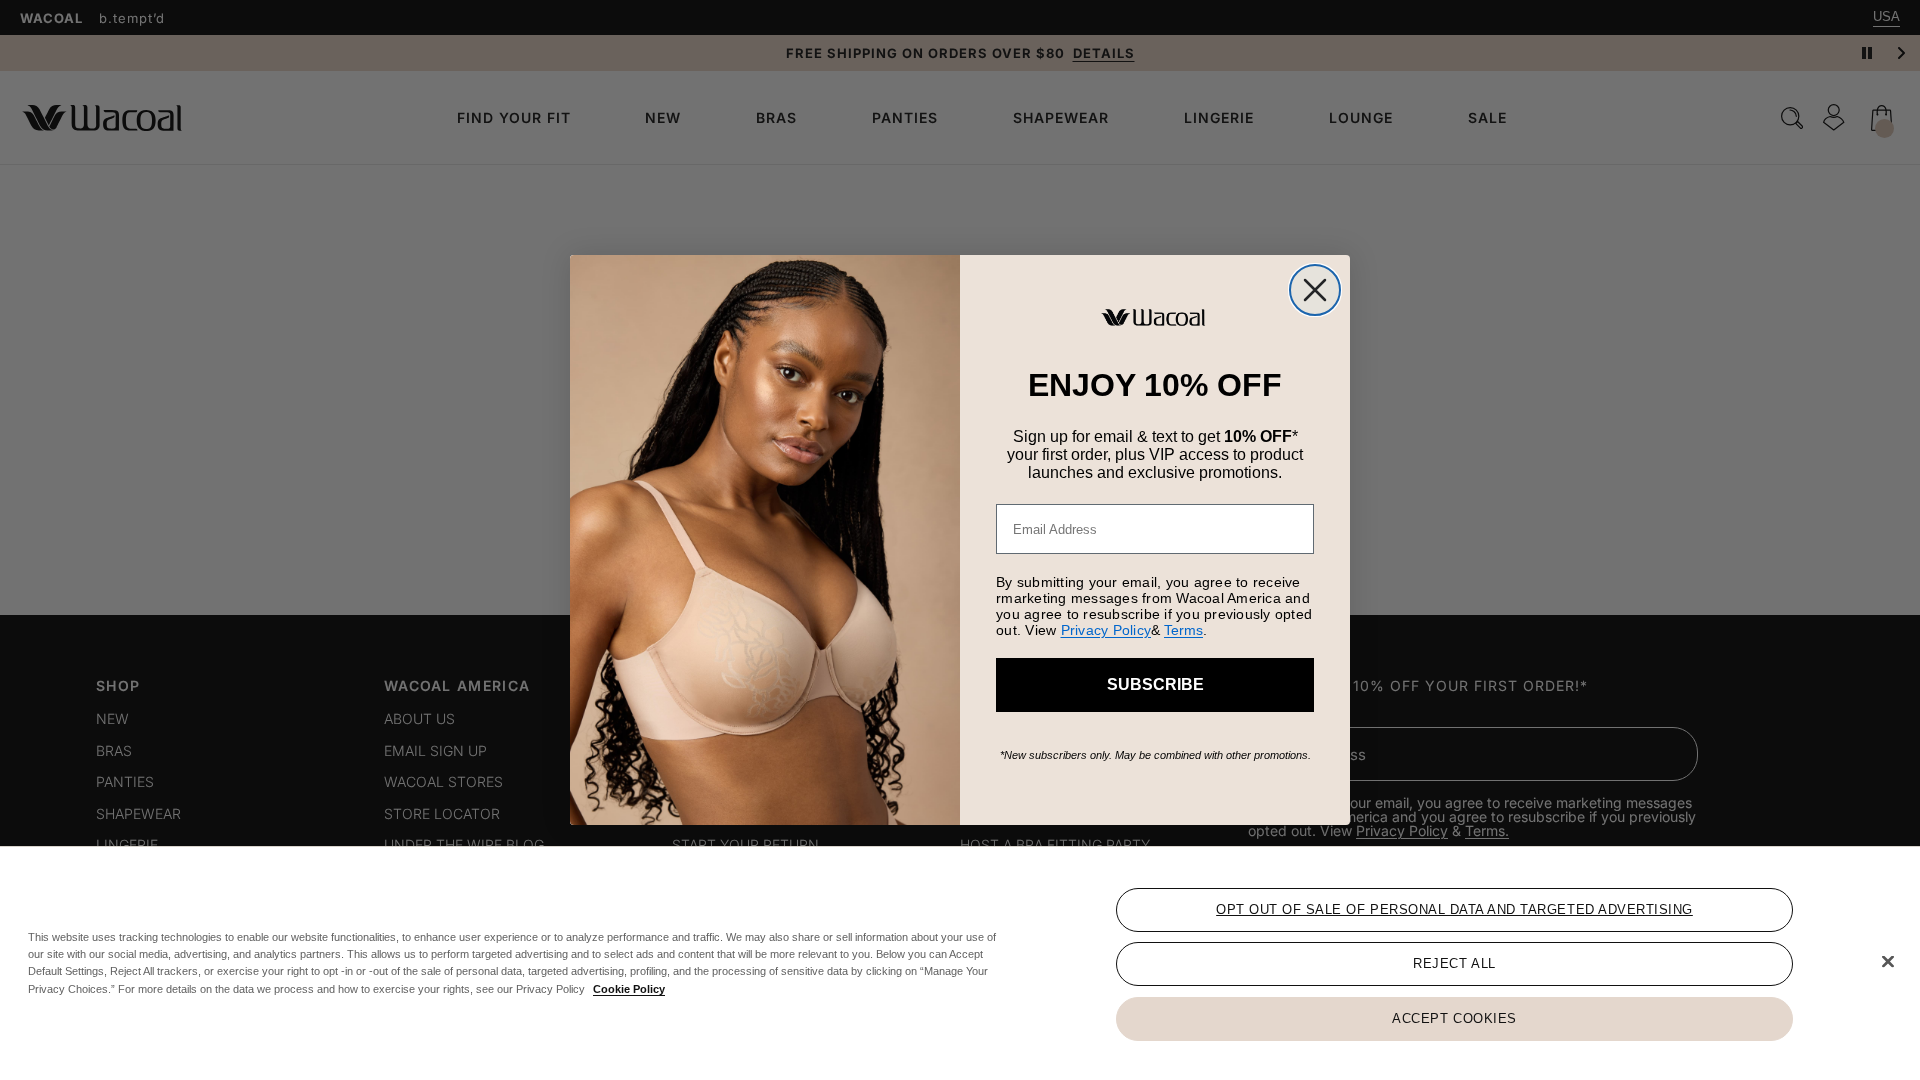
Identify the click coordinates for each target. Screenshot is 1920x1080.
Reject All (1454, 963)
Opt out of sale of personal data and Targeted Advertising (1454, 909)
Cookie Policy (629, 988)
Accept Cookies (1454, 1017)
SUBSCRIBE (1155, 684)
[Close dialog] (1315, 290)
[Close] (1888, 962)
